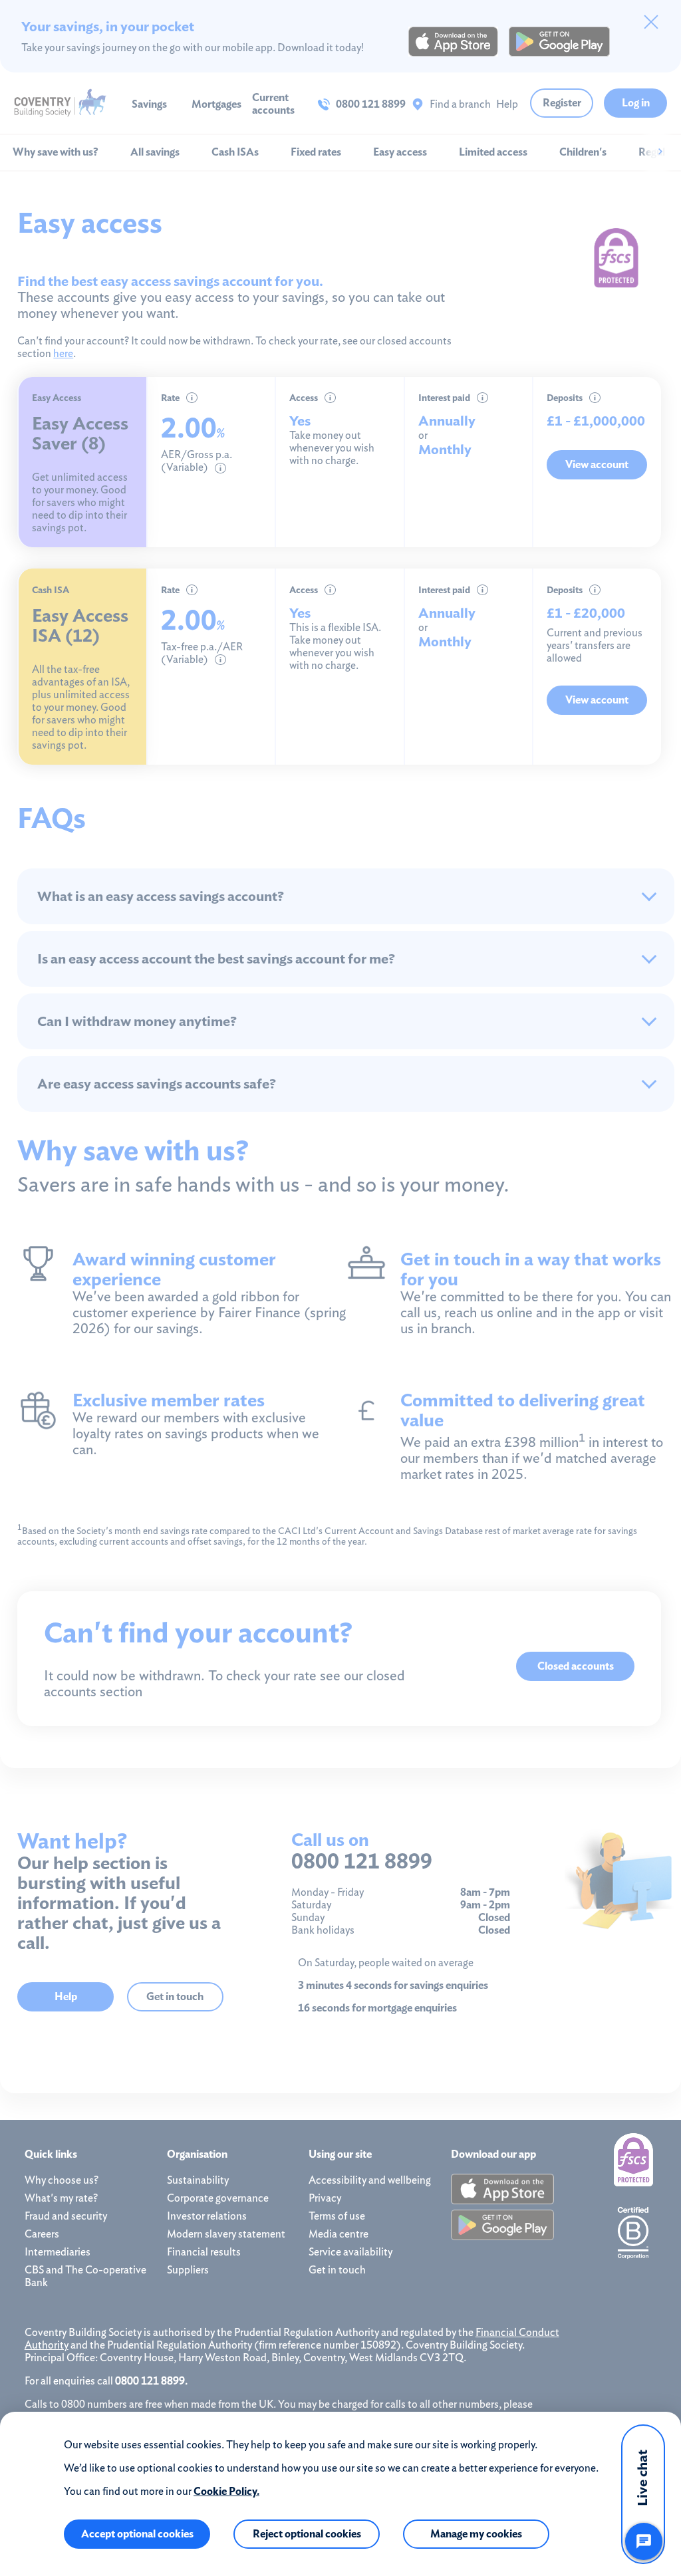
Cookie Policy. (226, 2491)
